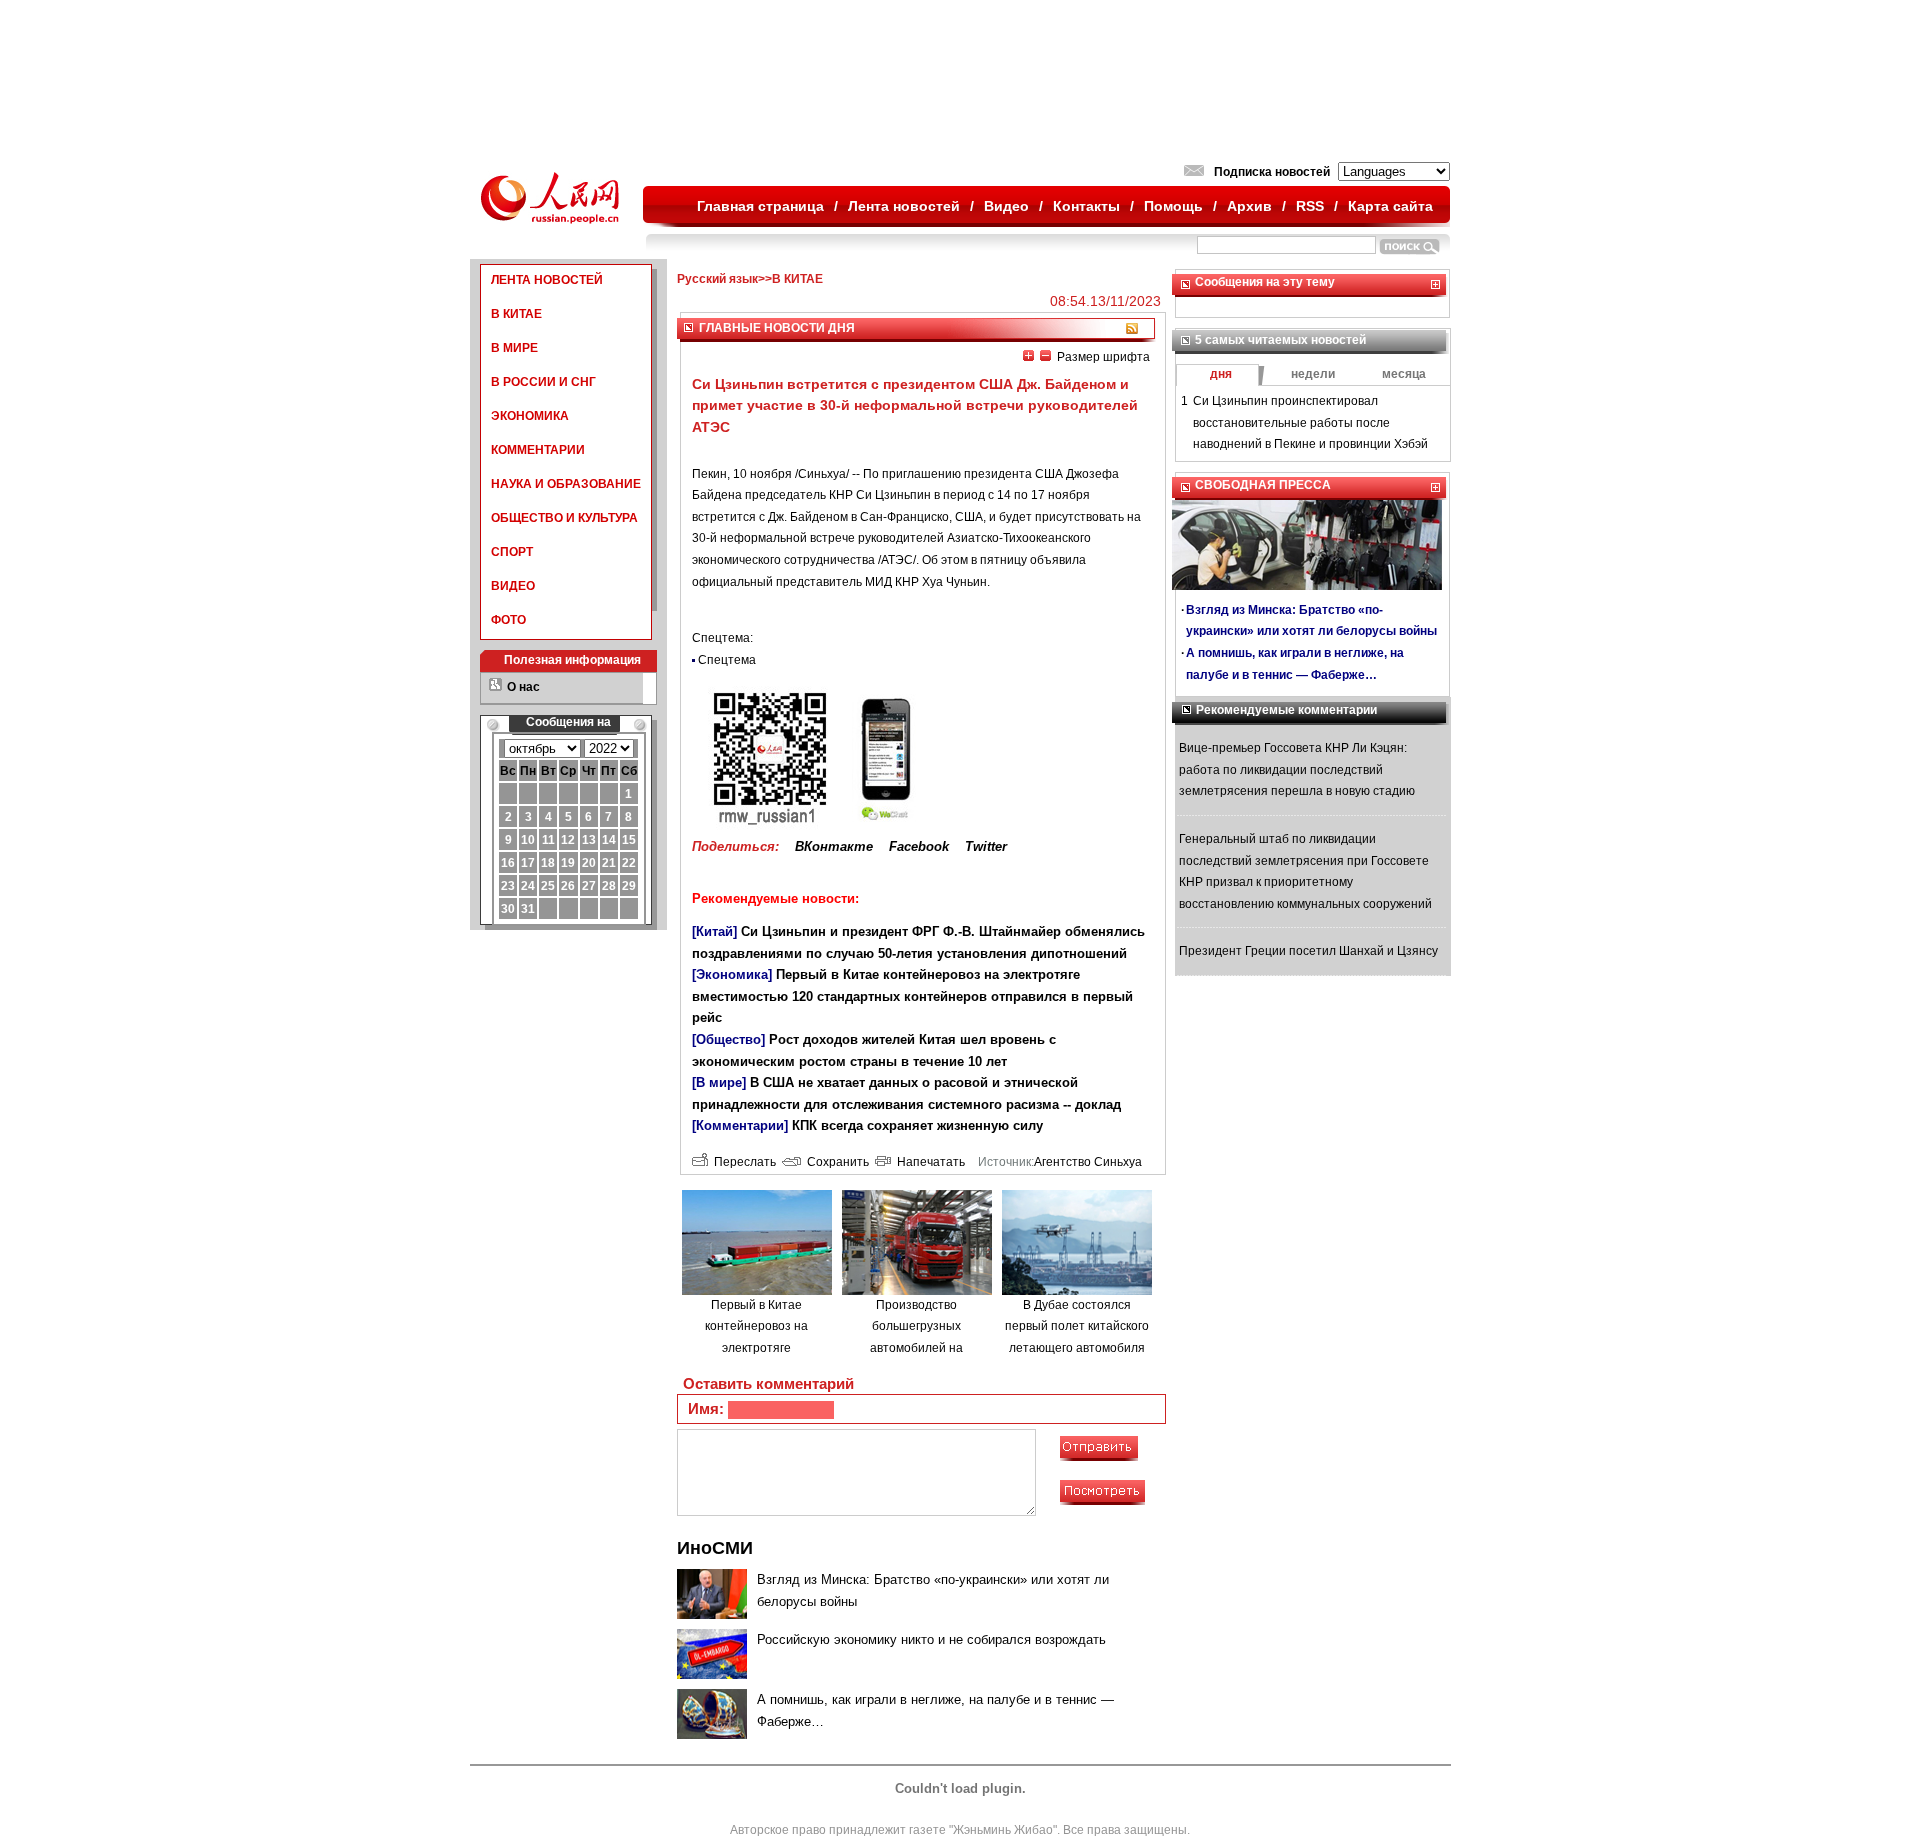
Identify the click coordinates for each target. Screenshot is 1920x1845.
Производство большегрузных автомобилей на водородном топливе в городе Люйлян (916, 1348)
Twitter (986, 846)
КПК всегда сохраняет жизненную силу (917, 1125)
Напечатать (928, 1162)
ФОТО (508, 620)
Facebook (919, 846)
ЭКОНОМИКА (530, 416)
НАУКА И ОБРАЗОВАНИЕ (566, 484)
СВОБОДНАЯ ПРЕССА (1263, 485)
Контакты (1086, 206)
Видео (1006, 206)
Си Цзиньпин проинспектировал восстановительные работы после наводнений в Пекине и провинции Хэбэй (1310, 422)
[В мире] (719, 1082)
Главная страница (760, 206)
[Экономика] (732, 974)
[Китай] (714, 931)
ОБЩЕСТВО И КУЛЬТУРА (564, 518)
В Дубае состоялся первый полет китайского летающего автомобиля (1077, 1326)
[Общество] (728, 1039)
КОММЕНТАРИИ (538, 450)
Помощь (1173, 206)
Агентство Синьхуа (1088, 1162)
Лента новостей (904, 206)
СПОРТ (512, 552)
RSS (1310, 206)
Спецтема (727, 660)
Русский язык (717, 279)
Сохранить (835, 1162)
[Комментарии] (740, 1125)
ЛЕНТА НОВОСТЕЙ (547, 280)
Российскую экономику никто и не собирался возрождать (931, 1639)
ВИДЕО (513, 586)
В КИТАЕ (516, 314)
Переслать (742, 1162)
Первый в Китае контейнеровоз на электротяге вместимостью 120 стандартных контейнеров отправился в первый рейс (912, 996)
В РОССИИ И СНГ (543, 382)
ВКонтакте (834, 846)
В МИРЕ (514, 348)
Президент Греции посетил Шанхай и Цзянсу (1308, 951)
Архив (1249, 206)
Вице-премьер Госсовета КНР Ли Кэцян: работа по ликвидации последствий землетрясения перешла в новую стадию (1297, 769)
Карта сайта (1390, 206)
